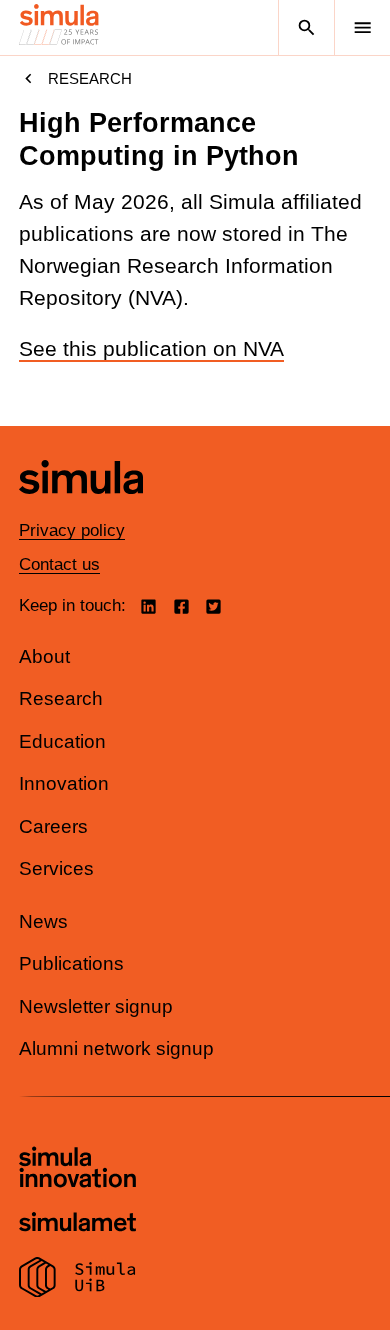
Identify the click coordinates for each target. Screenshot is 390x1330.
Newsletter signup (96, 1006)
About (44, 656)
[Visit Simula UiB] (77, 1280)
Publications (71, 963)
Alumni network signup (116, 1048)
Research (90, 78)
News (43, 921)
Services (56, 868)
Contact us (59, 564)
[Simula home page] (81, 508)
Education (62, 741)
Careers (53, 826)
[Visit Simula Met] (77, 1224)
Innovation (64, 783)
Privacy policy (72, 530)
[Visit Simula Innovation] (77, 1170)
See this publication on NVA (151, 349)
